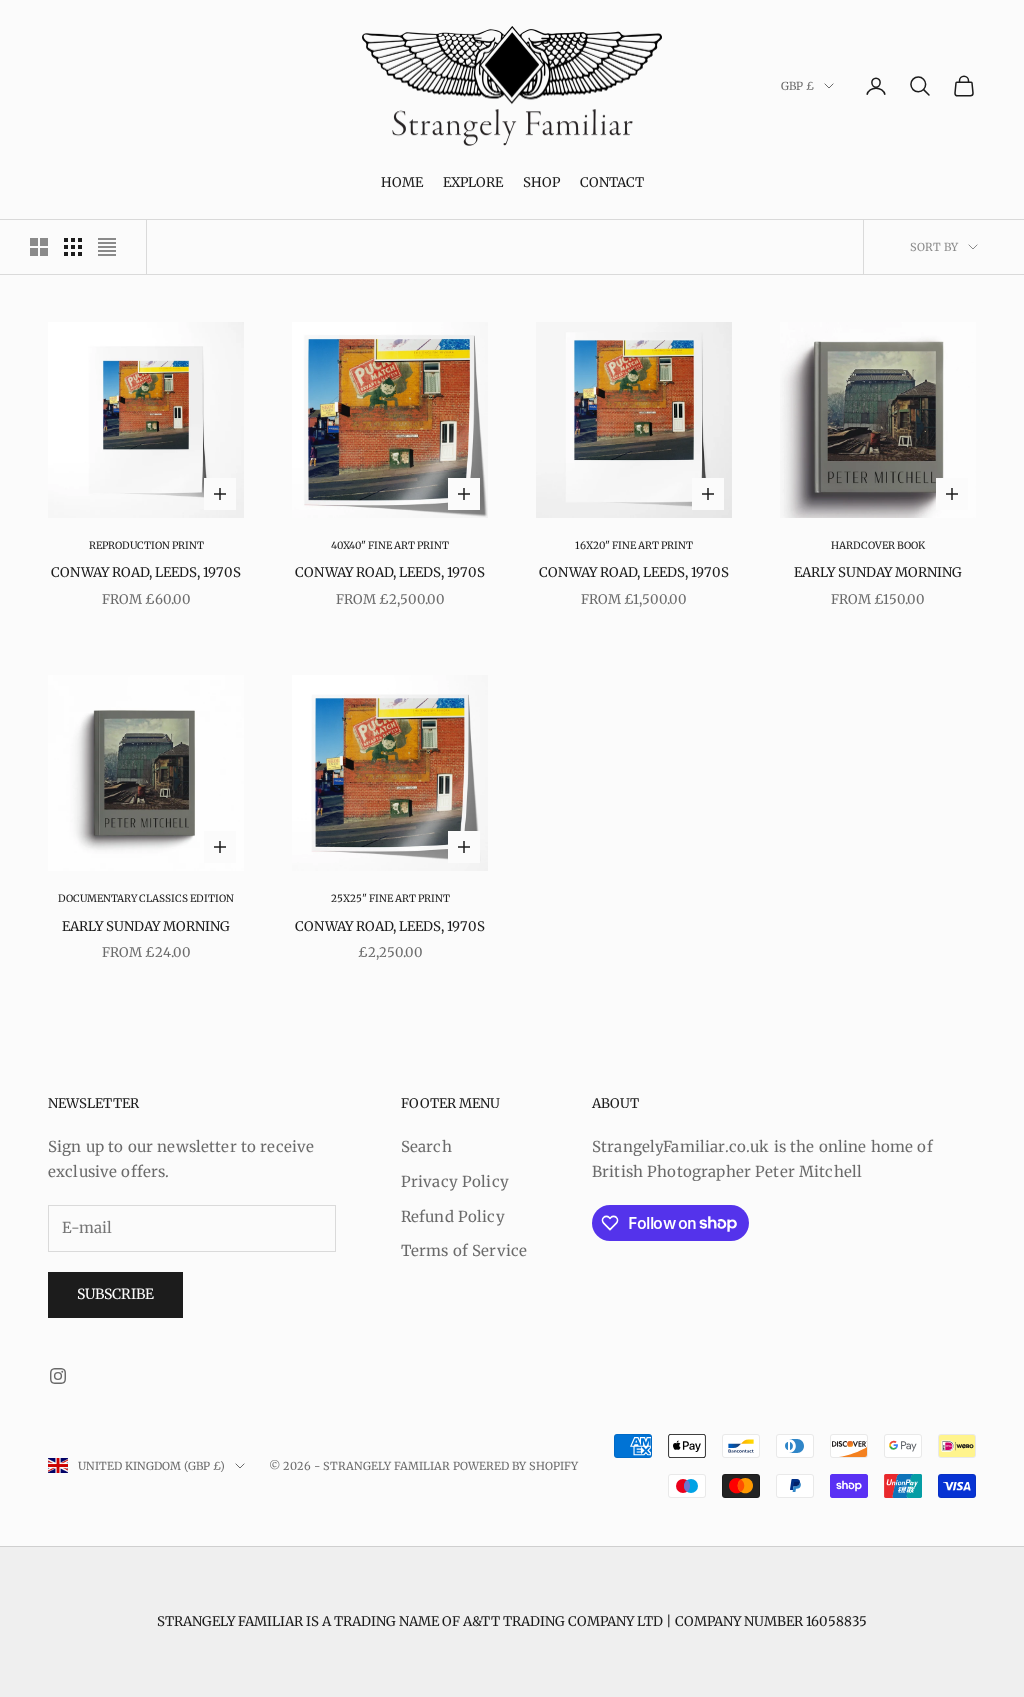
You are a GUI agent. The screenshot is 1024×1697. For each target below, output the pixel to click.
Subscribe (115, 1294)
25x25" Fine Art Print (390, 898)
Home (402, 182)
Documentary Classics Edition (146, 898)
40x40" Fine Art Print (390, 545)
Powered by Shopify (515, 1466)
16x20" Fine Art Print (634, 545)
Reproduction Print (146, 545)
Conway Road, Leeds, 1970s (146, 572)
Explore (473, 182)
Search (426, 1146)
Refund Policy (453, 1216)
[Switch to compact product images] (107, 247)
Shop (541, 182)
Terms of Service (464, 1250)
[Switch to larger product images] (39, 247)
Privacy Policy (455, 1181)
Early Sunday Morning (878, 572)
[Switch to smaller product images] (73, 247)
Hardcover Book (878, 545)
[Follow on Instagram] (58, 1376)
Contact (612, 182)
